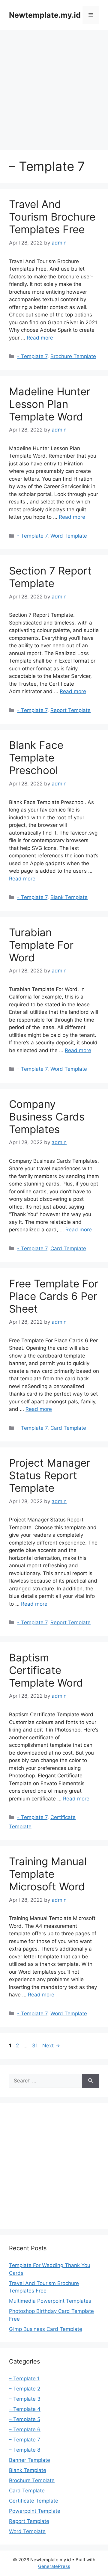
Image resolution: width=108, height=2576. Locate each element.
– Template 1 (24, 2379)
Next (51, 2046)
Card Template (68, 1248)
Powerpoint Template (35, 2511)
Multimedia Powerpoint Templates (50, 2301)
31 (36, 2046)
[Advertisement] (54, 87)
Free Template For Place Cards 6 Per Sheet (54, 1296)
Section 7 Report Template (50, 577)
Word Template (69, 536)
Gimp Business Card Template (46, 2329)
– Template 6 (25, 2429)
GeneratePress (54, 2566)
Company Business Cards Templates (47, 1117)
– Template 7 (25, 2440)
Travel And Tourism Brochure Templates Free (52, 217)
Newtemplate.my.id (45, 15)
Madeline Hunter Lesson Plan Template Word (50, 404)
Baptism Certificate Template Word (46, 1670)
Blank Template (69, 897)
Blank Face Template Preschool (36, 758)
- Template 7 (32, 356)
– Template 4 (25, 2409)
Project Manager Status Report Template (50, 1475)
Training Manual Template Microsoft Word (48, 1874)
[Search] (90, 2081)
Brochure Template (73, 356)
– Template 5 (25, 2419)
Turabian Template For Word (41, 945)
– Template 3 (25, 2399)
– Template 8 (25, 2450)
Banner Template (30, 2460)
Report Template (70, 710)
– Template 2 (25, 2389)
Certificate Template (34, 2501)
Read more (40, 338)
